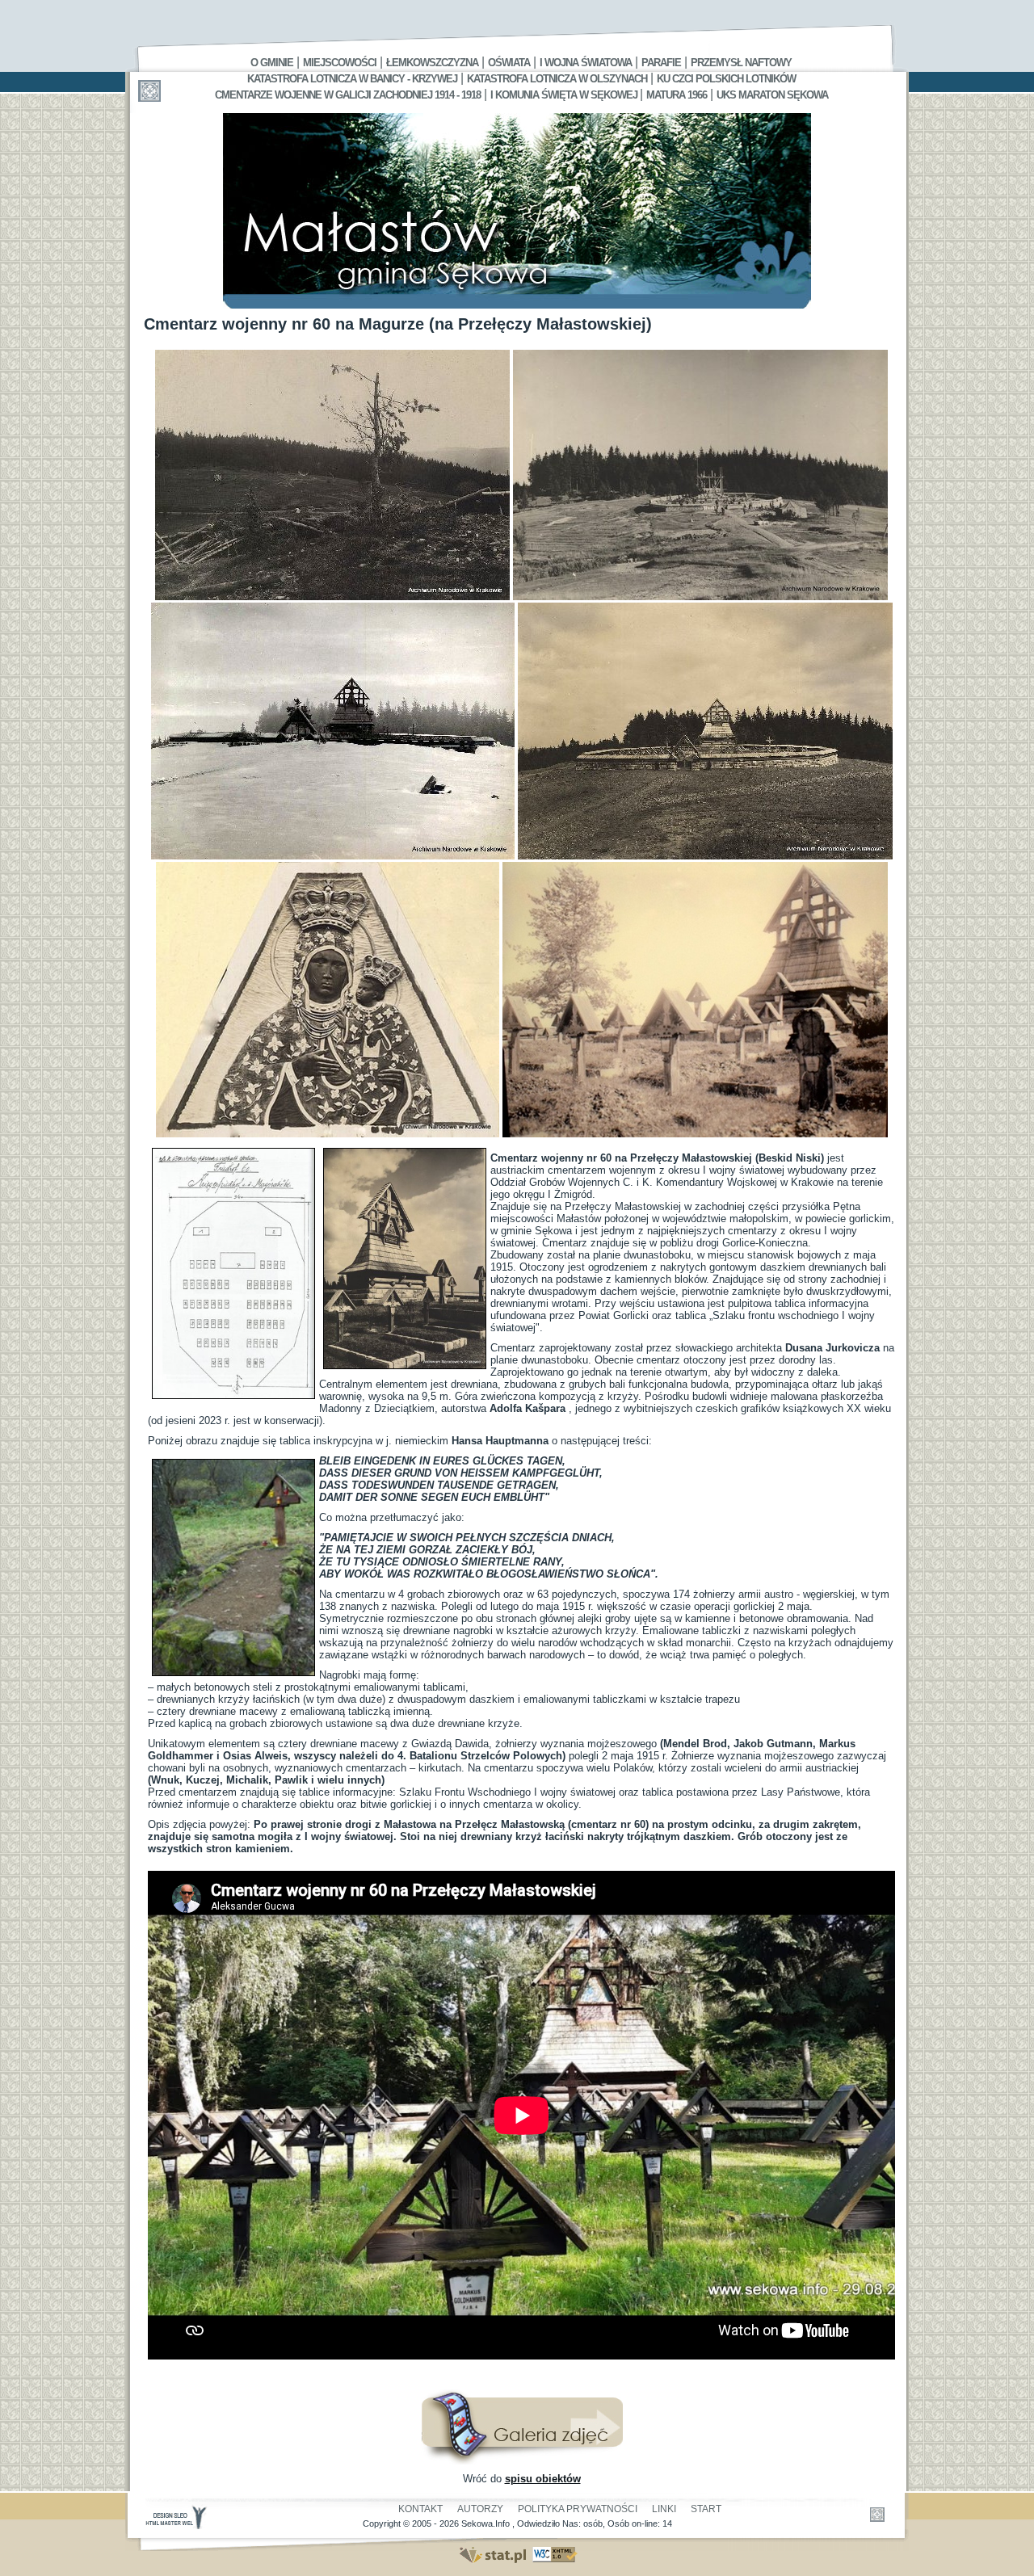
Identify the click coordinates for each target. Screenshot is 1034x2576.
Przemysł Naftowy (741, 63)
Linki (664, 2509)
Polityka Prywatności (578, 2509)
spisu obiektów (543, 2479)
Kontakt (420, 2509)
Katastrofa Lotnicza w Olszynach (557, 79)
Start (706, 2509)
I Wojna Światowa (586, 63)
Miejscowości (340, 63)
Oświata (509, 63)
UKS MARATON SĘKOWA (772, 95)
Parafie (661, 63)
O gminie (272, 63)
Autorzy (480, 2509)
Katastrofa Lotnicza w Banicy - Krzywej (352, 79)
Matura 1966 (677, 95)
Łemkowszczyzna (432, 63)
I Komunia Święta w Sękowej (565, 95)
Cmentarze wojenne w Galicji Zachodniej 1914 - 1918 (348, 95)
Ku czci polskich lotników (726, 79)
